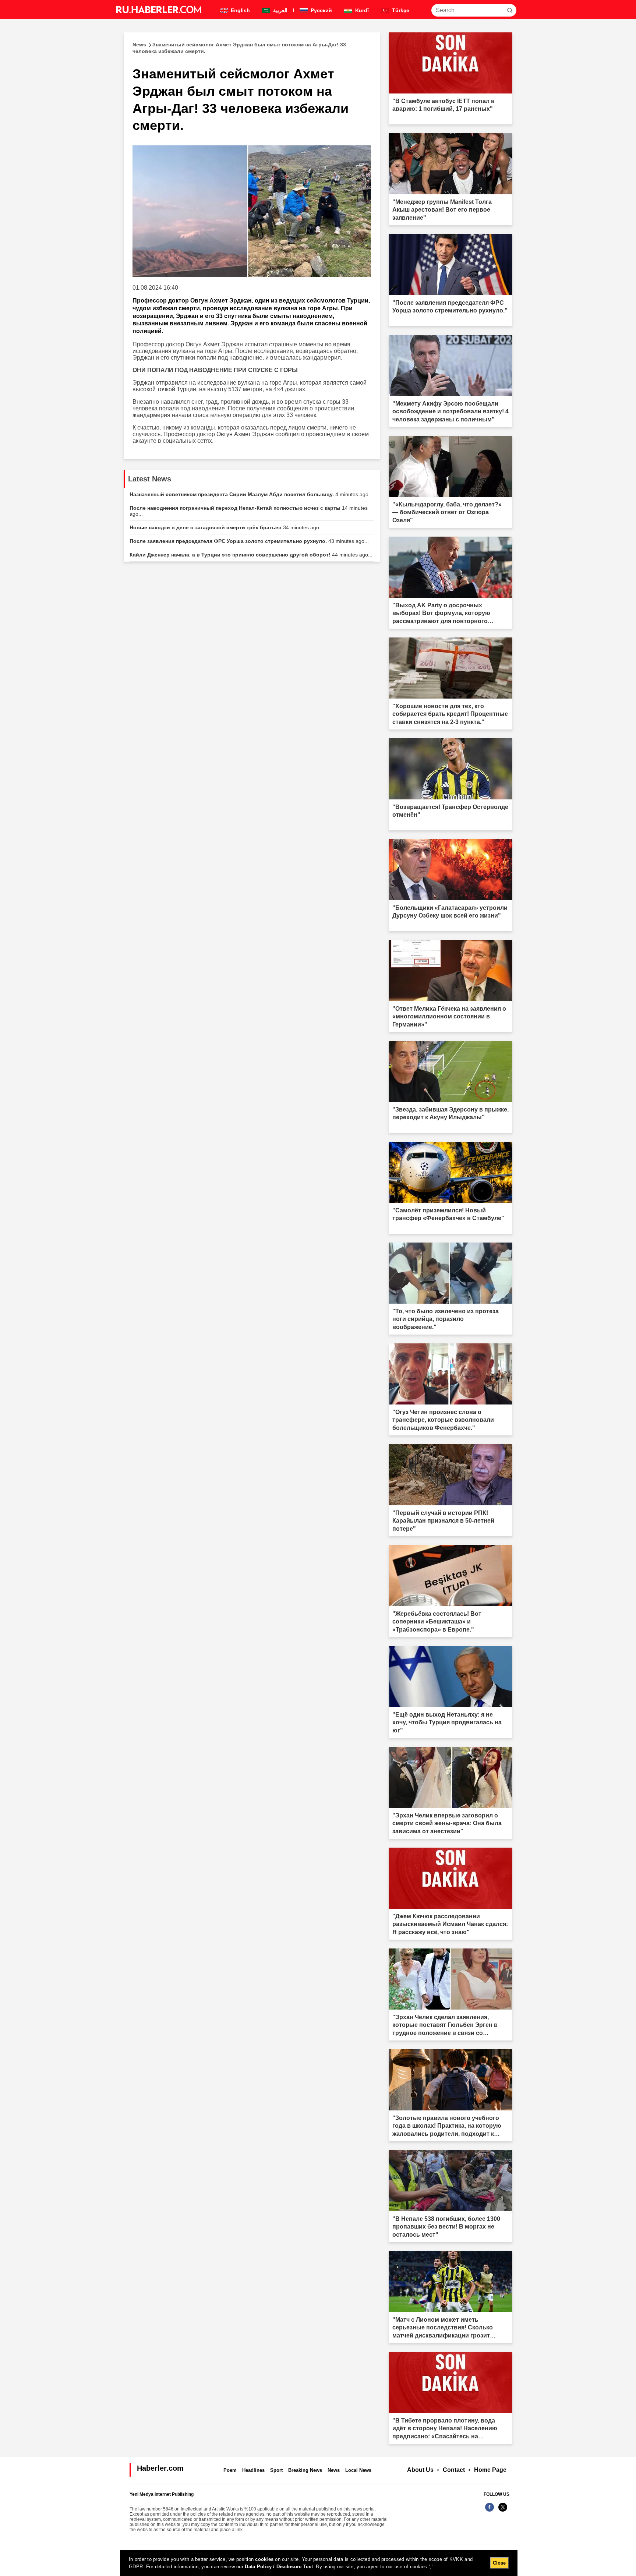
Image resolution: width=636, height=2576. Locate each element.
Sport (276, 2470)
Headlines (253, 2470)
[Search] (510, 10)
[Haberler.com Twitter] (503, 2511)
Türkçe (400, 10)
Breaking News (305, 2470)
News (334, 2470)
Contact (454, 2470)
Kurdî (361, 10)
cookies (264, 2559)
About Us (420, 2470)
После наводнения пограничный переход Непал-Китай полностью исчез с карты (249, 511)
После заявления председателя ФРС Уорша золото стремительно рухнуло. (249, 541)
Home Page (490, 2470)
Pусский (321, 10)
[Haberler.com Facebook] (490, 2511)
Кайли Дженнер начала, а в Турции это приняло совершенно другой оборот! (251, 555)
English (240, 10)
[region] (319, 2563)
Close (499, 2563)
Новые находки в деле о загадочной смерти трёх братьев (227, 527)
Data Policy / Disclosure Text (279, 2567)
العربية (280, 10)
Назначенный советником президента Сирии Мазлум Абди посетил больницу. (251, 494)
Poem (230, 2470)
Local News (358, 2470)
